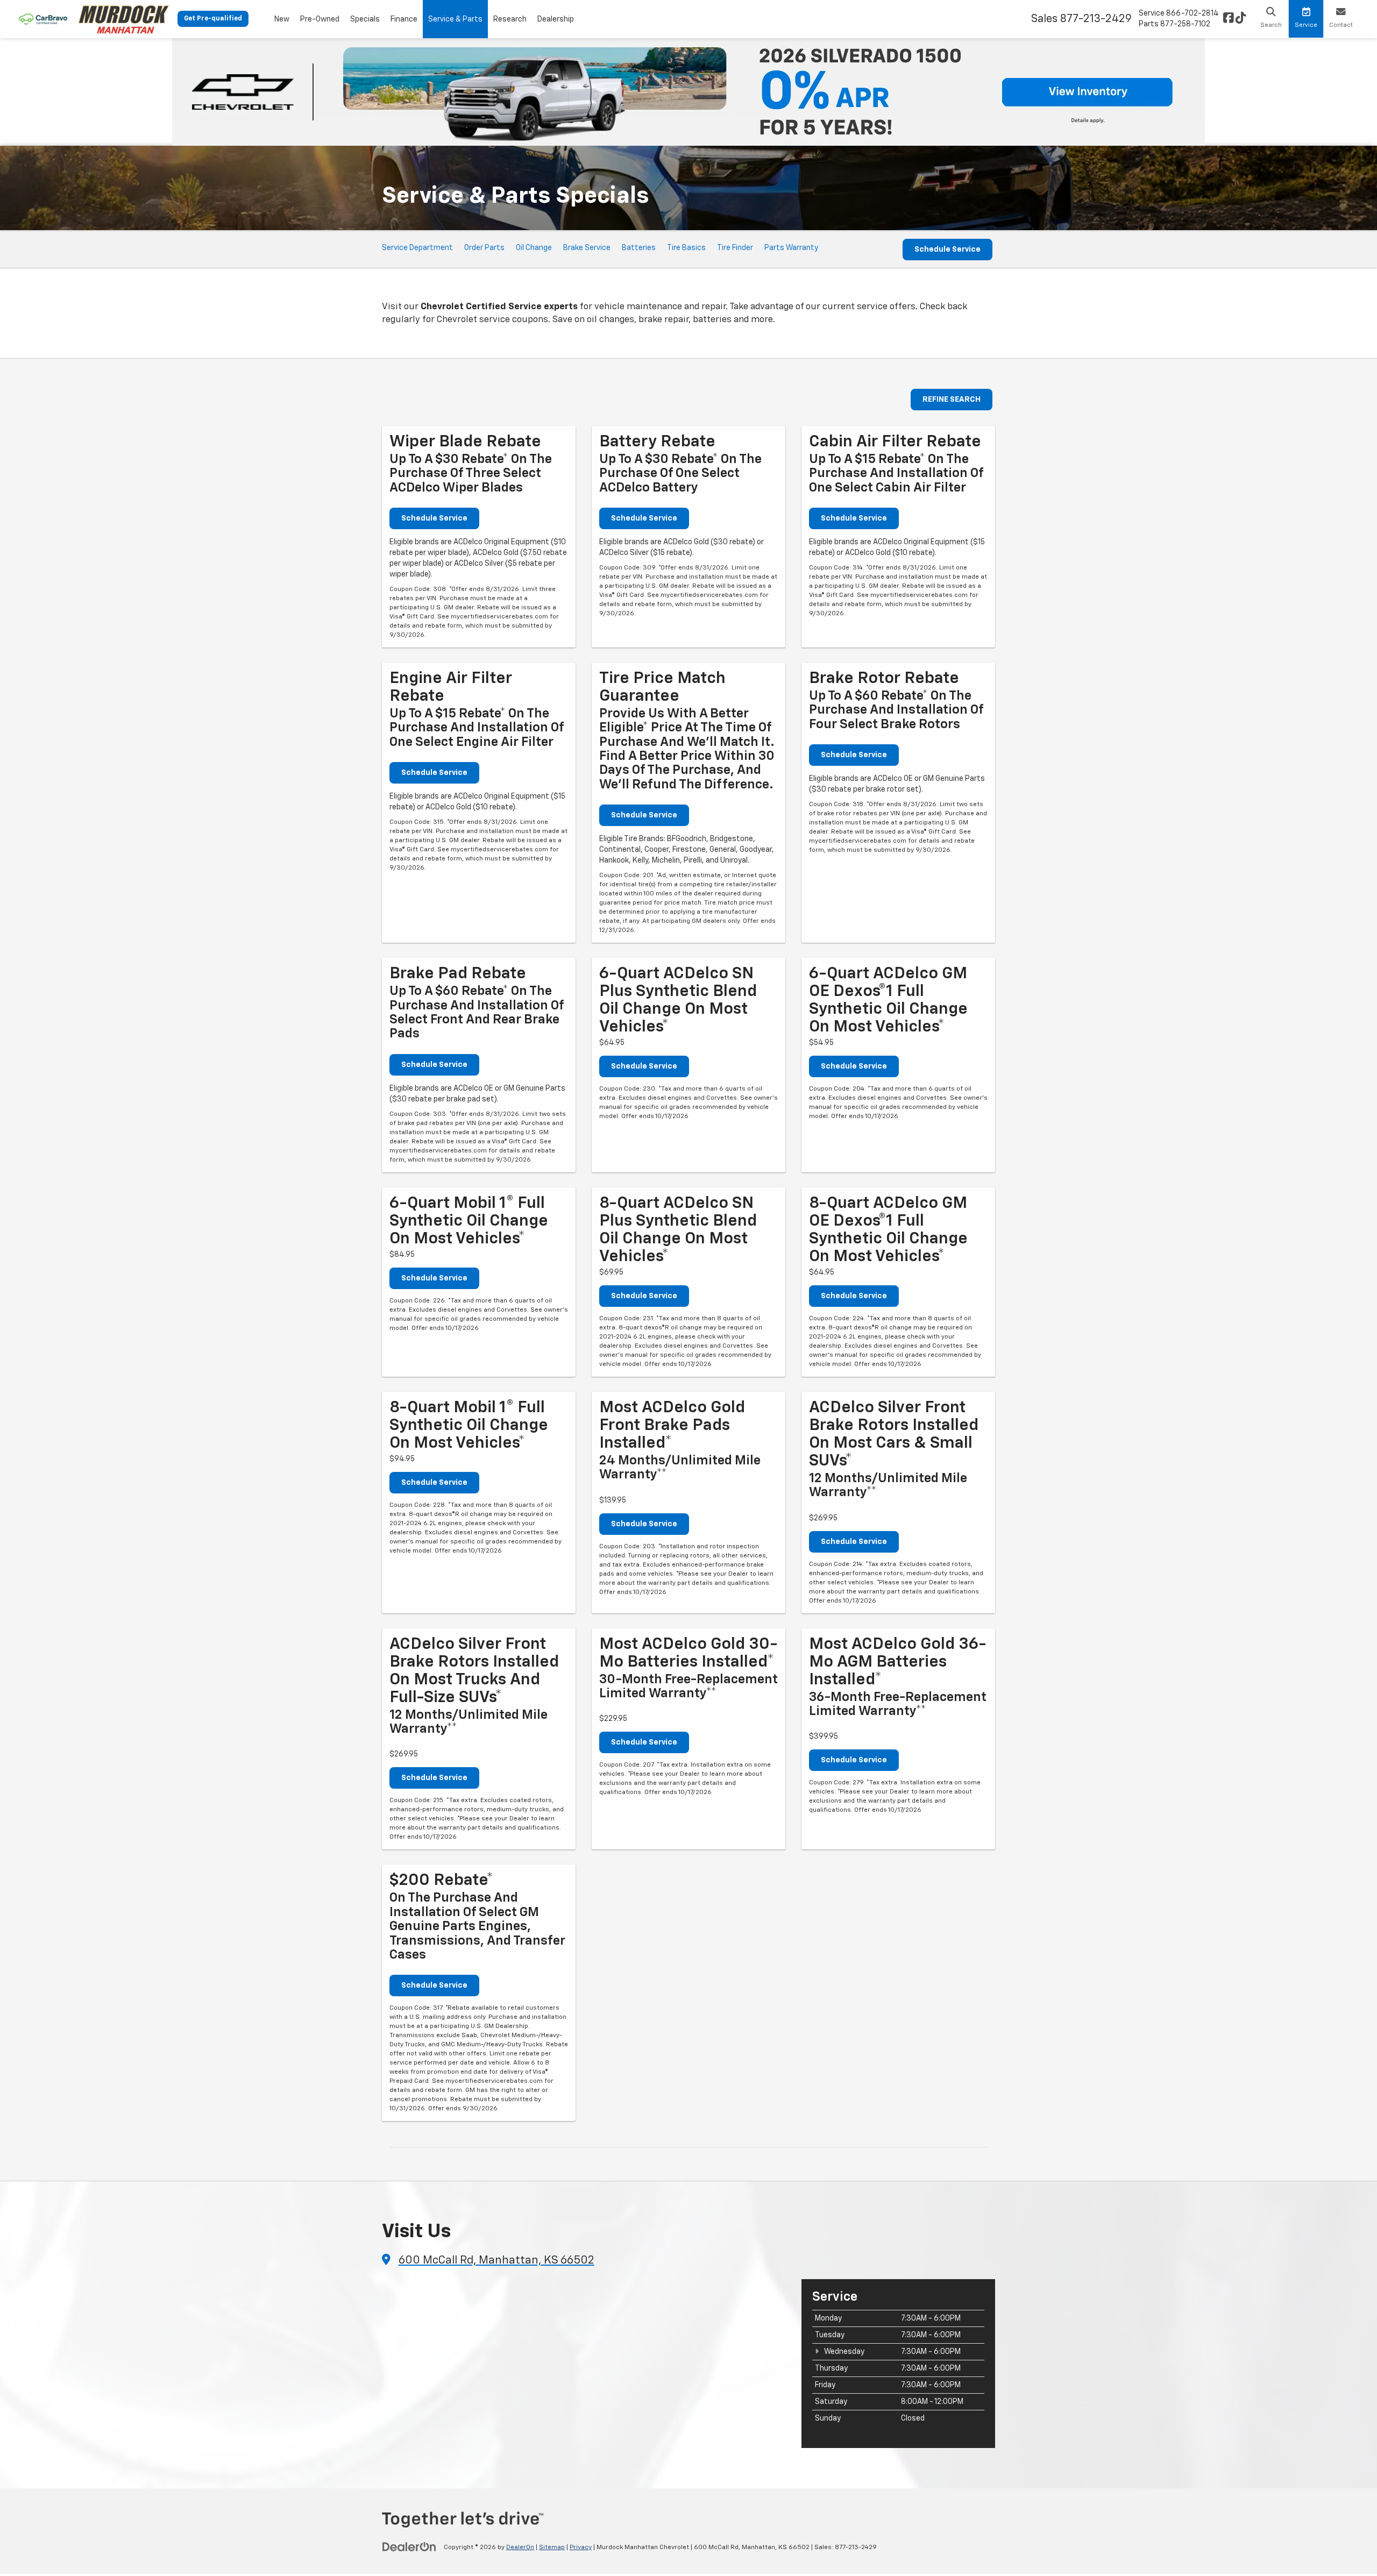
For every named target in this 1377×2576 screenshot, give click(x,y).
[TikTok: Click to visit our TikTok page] (1241, 19)
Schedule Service (947, 250)
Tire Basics (686, 248)
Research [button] (510, 19)
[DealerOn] (409, 2547)
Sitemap (552, 2547)
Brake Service (587, 248)
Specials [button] (365, 19)
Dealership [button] (556, 19)
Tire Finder (735, 248)
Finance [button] (404, 19)
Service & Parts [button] (455, 19)
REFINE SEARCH (952, 400)
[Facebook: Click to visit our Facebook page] (1229, 19)
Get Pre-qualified (213, 19)
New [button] (282, 19)
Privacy (581, 2547)
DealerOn (520, 2547)
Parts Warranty (791, 248)
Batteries (639, 248)
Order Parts (484, 248)
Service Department (417, 248)
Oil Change (534, 248)
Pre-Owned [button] (320, 19)
